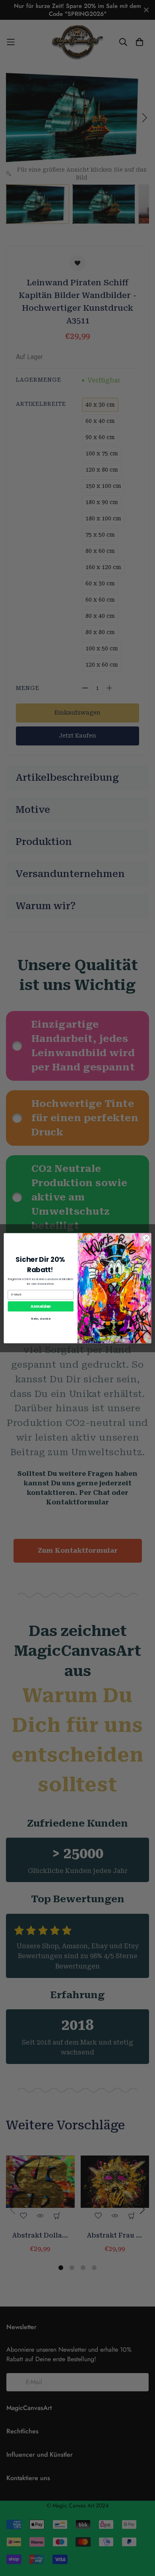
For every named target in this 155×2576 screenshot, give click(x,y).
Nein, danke (41, 1318)
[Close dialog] (146, 1238)
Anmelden (41, 1306)
